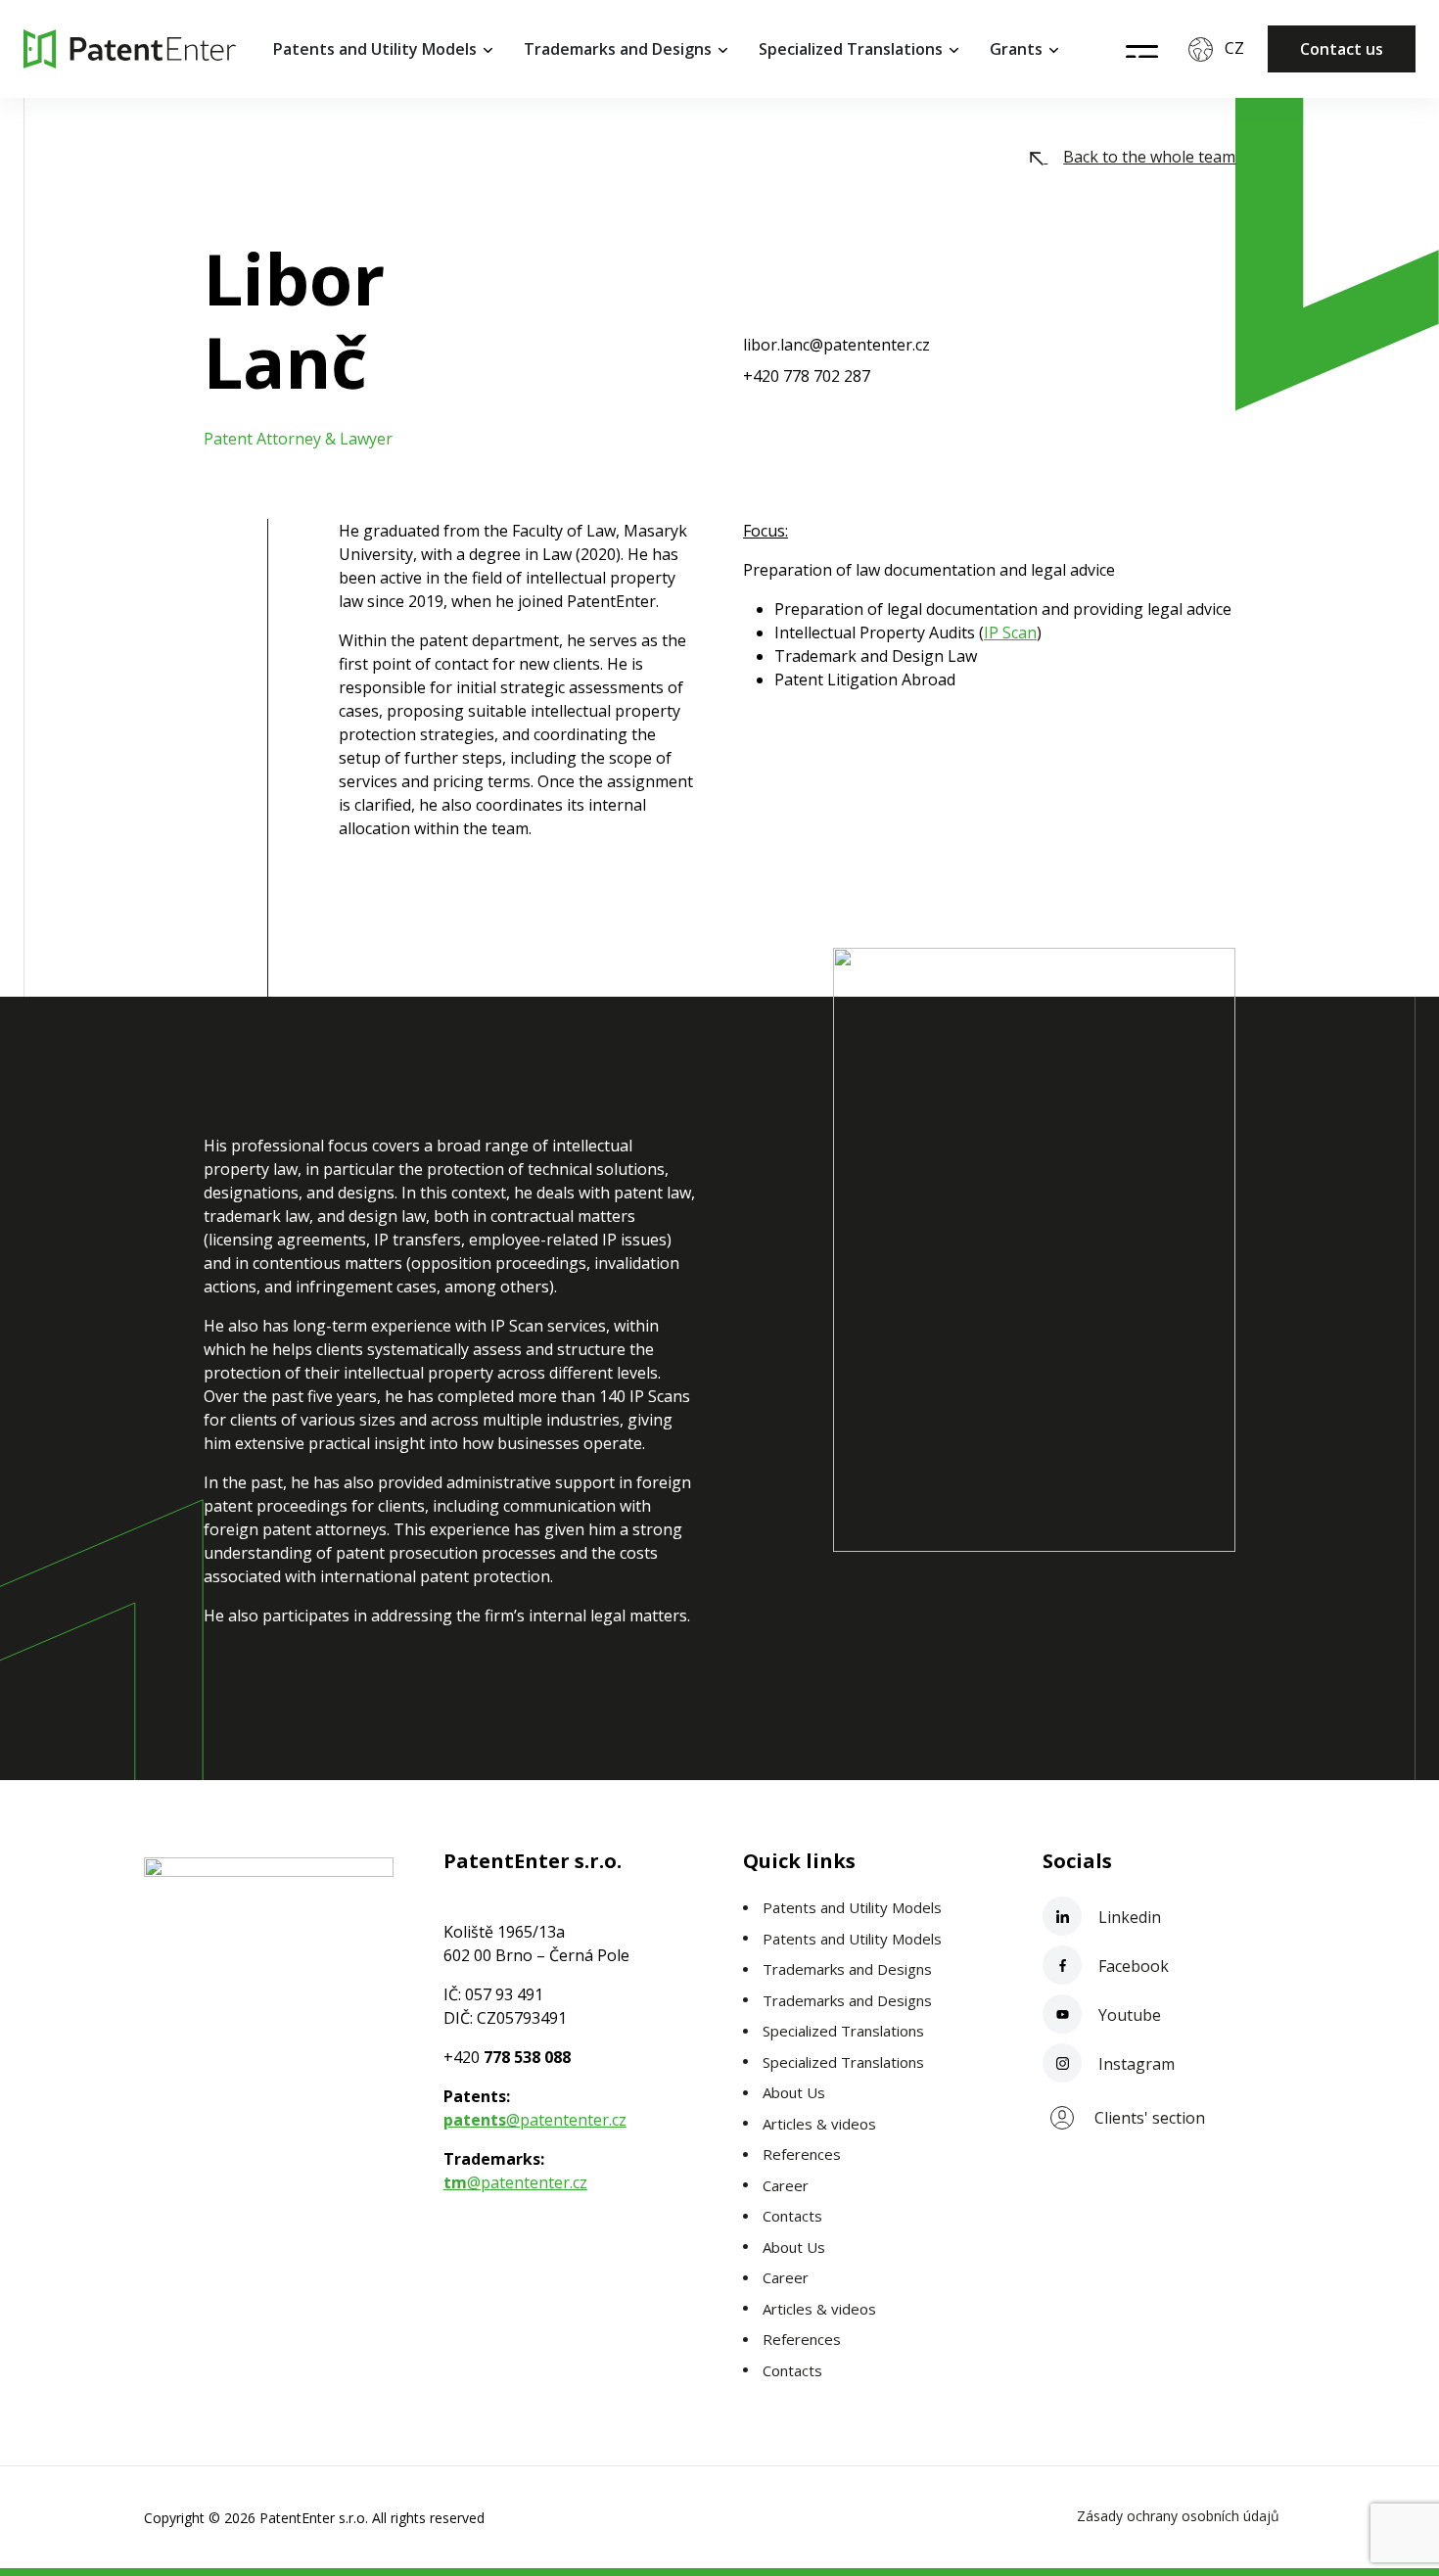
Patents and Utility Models (375, 49)
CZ (1234, 48)
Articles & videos (819, 2124)
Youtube (1128, 2015)
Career (786, 2185)
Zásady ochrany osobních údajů (1178, 2516)
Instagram (1135, 2064)
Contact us (1342, 49)
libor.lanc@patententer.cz (836, 345)
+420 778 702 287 (807, 376)
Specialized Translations (851, 49)
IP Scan (1010, 632)
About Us (794, 2092)
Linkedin (1128, 1917)
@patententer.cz (535, 2120)
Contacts (792, 2216)
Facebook (1132, 1966)
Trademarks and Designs (618, 49)
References (802, 2154)
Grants (1016, 49)
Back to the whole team (1149, 157)
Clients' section (1150, 2118)
